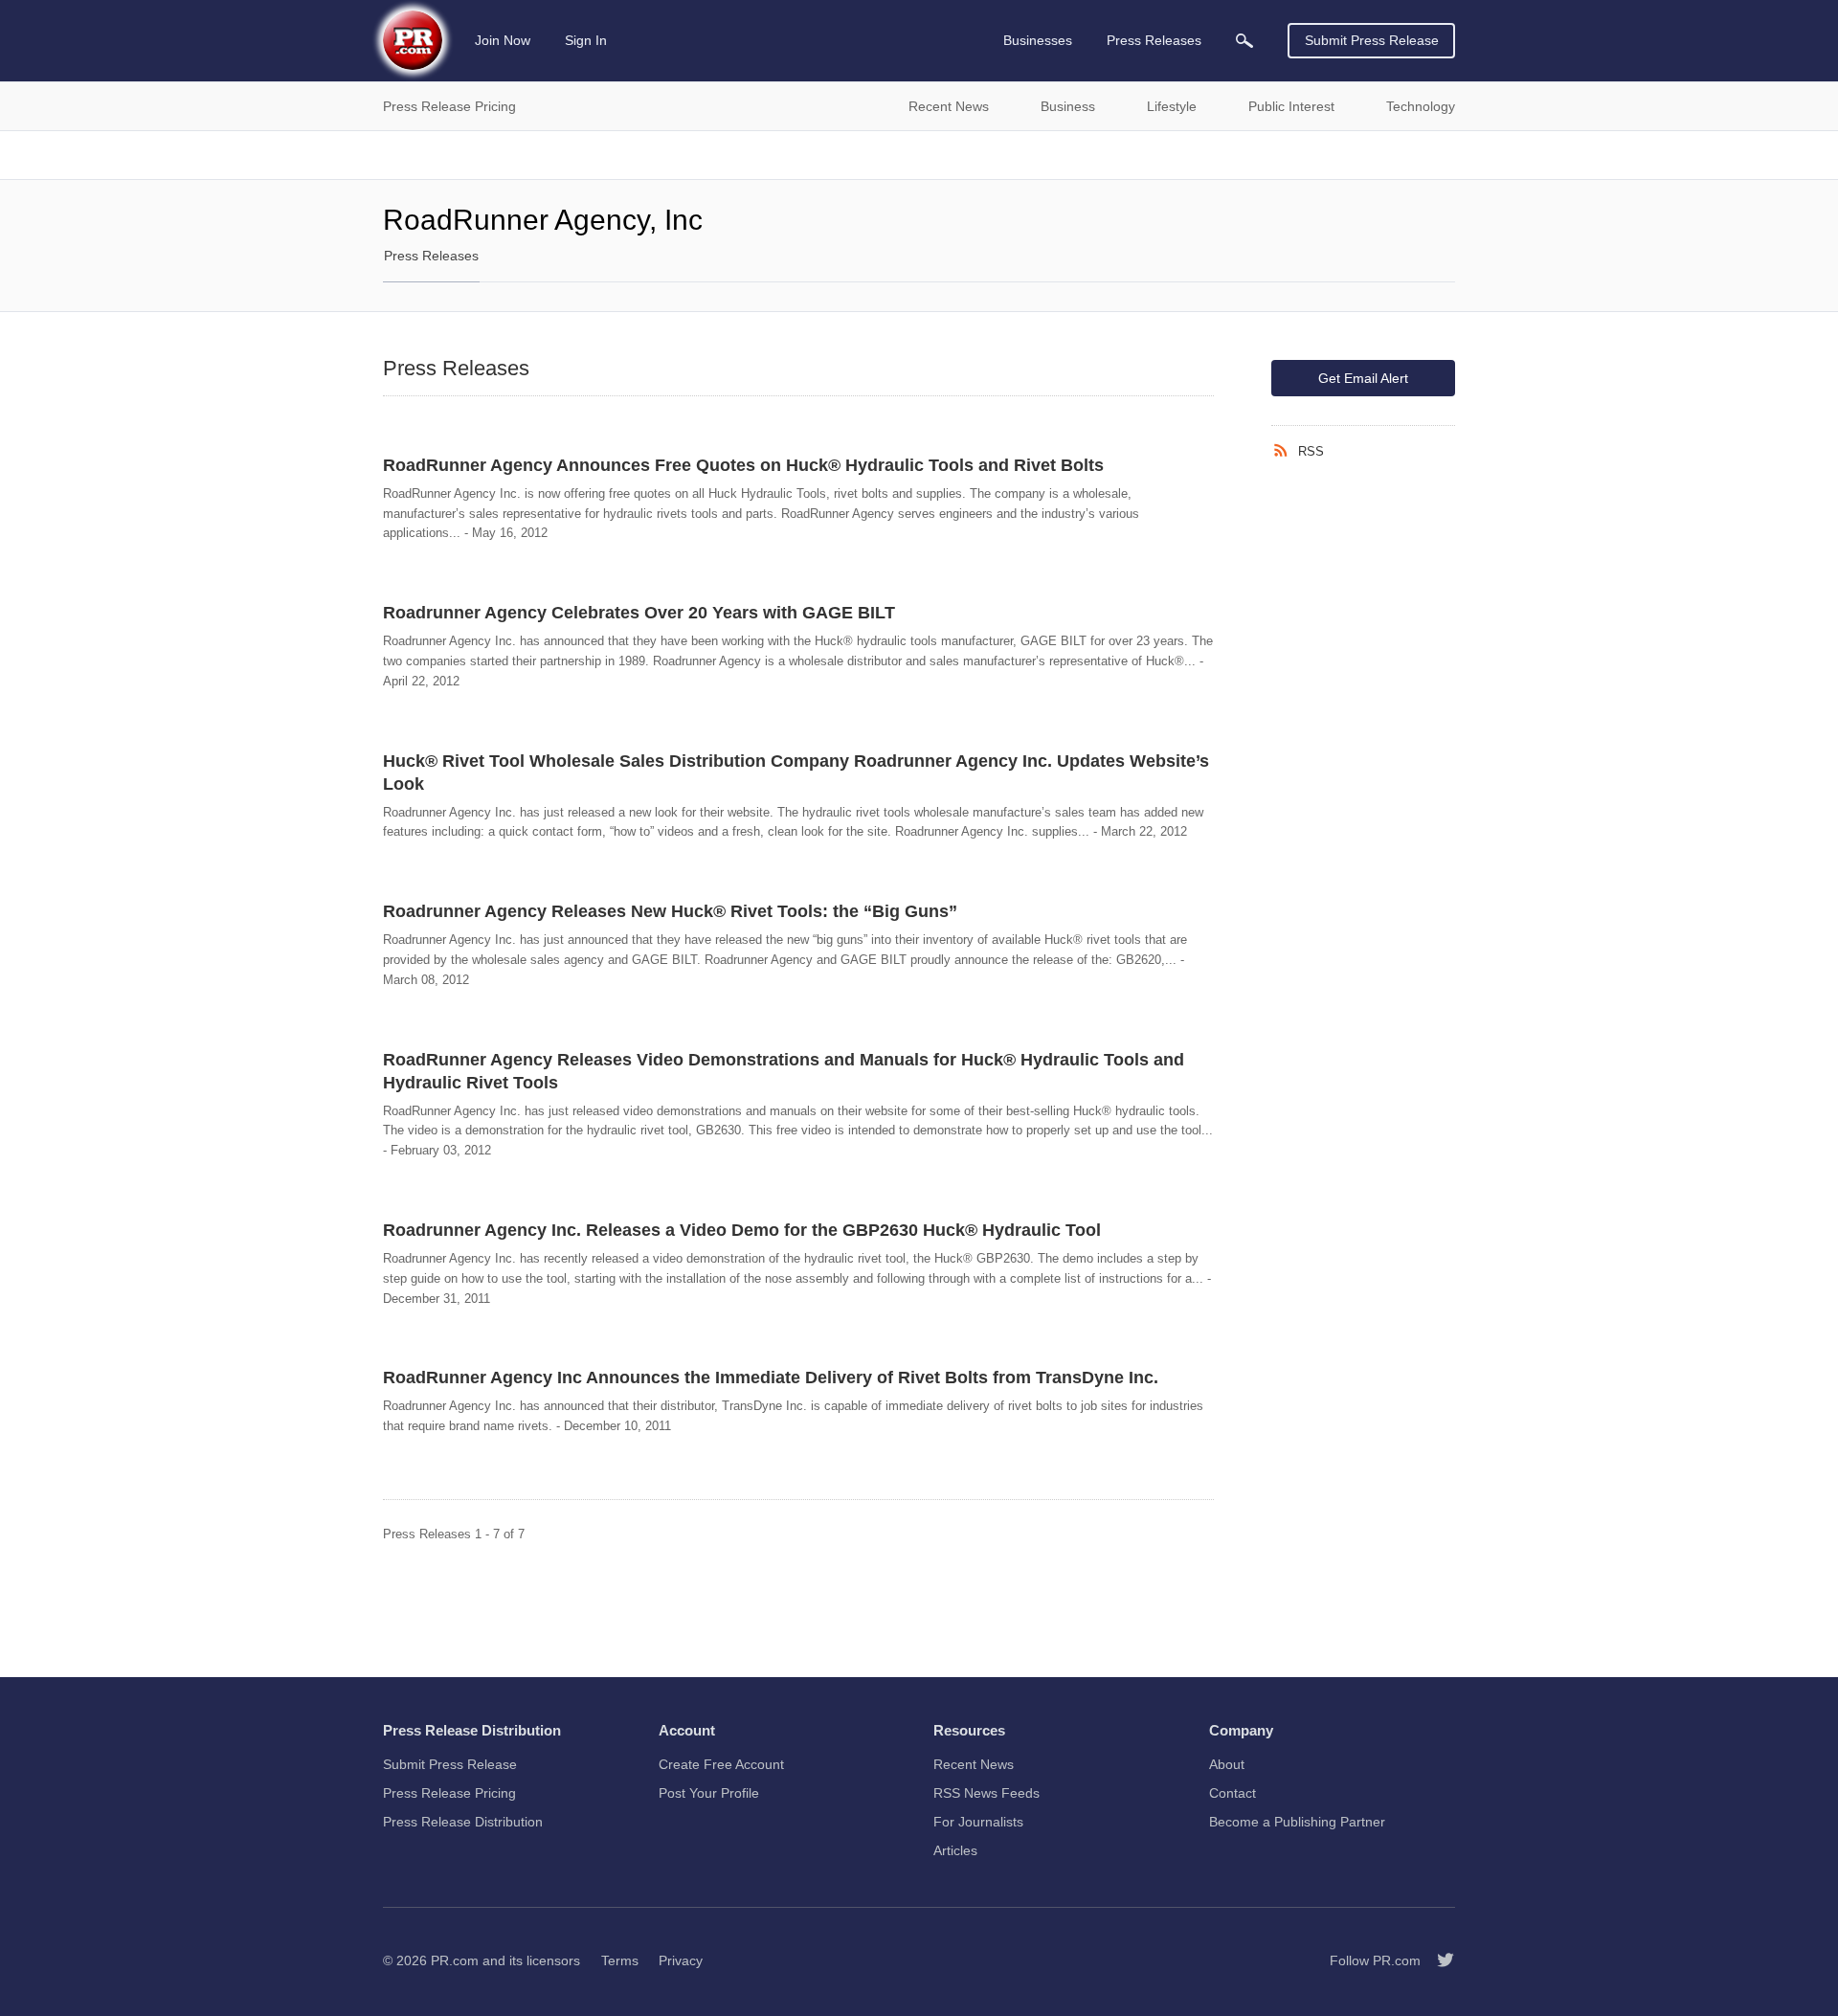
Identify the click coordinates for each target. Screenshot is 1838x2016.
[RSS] (1285, 451)
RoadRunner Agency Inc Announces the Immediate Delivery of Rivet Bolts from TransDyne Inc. (771, 1378)
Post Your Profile (709, 1793)
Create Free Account (721, 1764)
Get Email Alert (1363, 378)
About (1227, 1764)
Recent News (974, 1764)
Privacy (681, 1960)
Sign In (586, 40)
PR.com (455, 1960)
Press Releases (431, 256)
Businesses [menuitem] (1038, 40)
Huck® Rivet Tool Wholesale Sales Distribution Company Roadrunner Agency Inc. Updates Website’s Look (796, 773)
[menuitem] (1244, 41)
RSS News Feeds (986, 1793)
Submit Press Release (1372, 40)
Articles (955, 1850)
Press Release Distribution (463, 1822)
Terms (620, 1960)
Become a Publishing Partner (1297, 1822)
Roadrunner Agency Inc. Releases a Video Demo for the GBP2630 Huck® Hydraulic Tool (742, 1230)
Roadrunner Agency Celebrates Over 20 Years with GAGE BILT (639, 613)
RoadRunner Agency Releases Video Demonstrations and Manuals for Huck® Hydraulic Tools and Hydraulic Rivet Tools (784, 1071)
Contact (1233, 1793)
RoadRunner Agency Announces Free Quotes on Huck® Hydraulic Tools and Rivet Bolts (743, 465)
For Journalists (978, 1822)
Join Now (503, 40)
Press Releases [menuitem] (1154, 40)
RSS (1311, 451)
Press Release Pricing (449, 1793)
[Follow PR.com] (1438, 1960)
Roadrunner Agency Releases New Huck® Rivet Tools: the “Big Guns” (670, 911)
